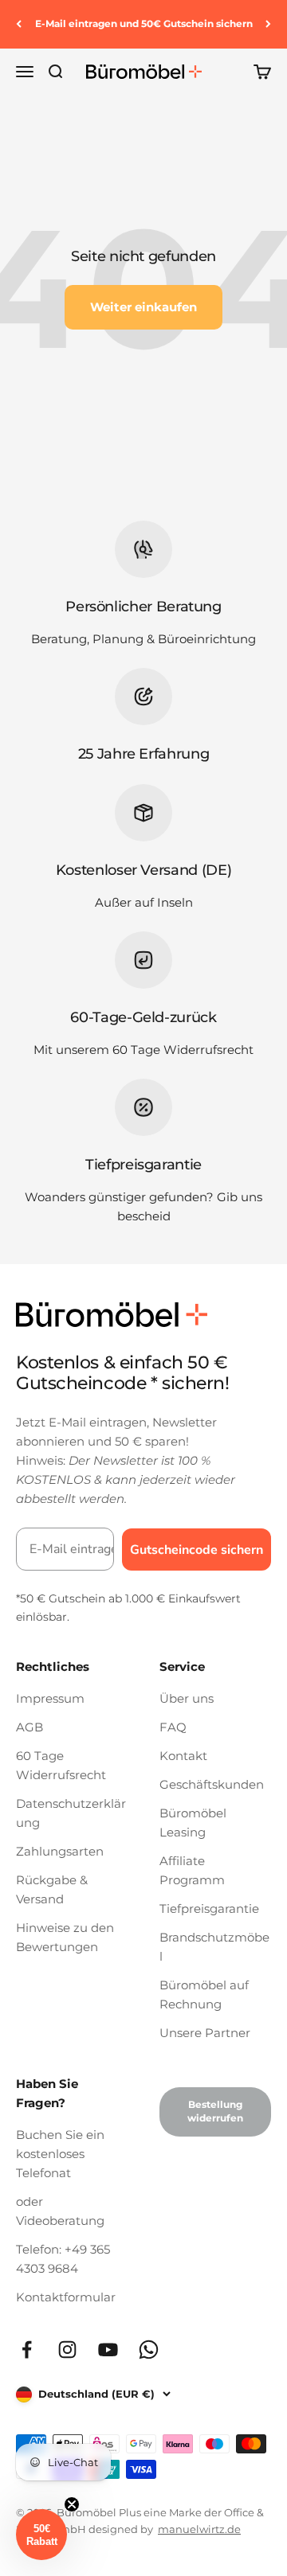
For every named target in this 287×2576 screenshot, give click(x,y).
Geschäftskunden (212, 1784)
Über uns (187, 1698)
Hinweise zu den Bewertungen (65, 1937)
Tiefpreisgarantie (209, 1909)
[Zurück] (19, 24)
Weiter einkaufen (143, 307)
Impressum (50, 1698)
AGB (29, 1727)
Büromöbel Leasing (193, 1823)
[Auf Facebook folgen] (27, 2350)
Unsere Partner (205, 2033)
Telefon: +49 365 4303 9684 (63, 2259)
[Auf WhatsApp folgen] (149, 2350)
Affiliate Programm (192, 1870)
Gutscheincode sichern (197, 1550)
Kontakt (183, 1756)
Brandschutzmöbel (214, 1947)
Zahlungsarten (60, 1851)
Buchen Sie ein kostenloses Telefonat (60, 2154)
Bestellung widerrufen (215, 2111)
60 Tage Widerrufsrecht (61, 1765)
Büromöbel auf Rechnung (204, 1994)
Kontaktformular (66, 2297)
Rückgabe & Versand (52, 1889)
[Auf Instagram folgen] (67, 2350)
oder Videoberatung (60, 2211)
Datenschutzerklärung (71, 1813)
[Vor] (268, 24)
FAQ (173, 1727)
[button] (41, 2535)
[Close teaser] (72, 2504)
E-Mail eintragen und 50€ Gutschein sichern (144, 23)
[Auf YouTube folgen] (108, 2350)
